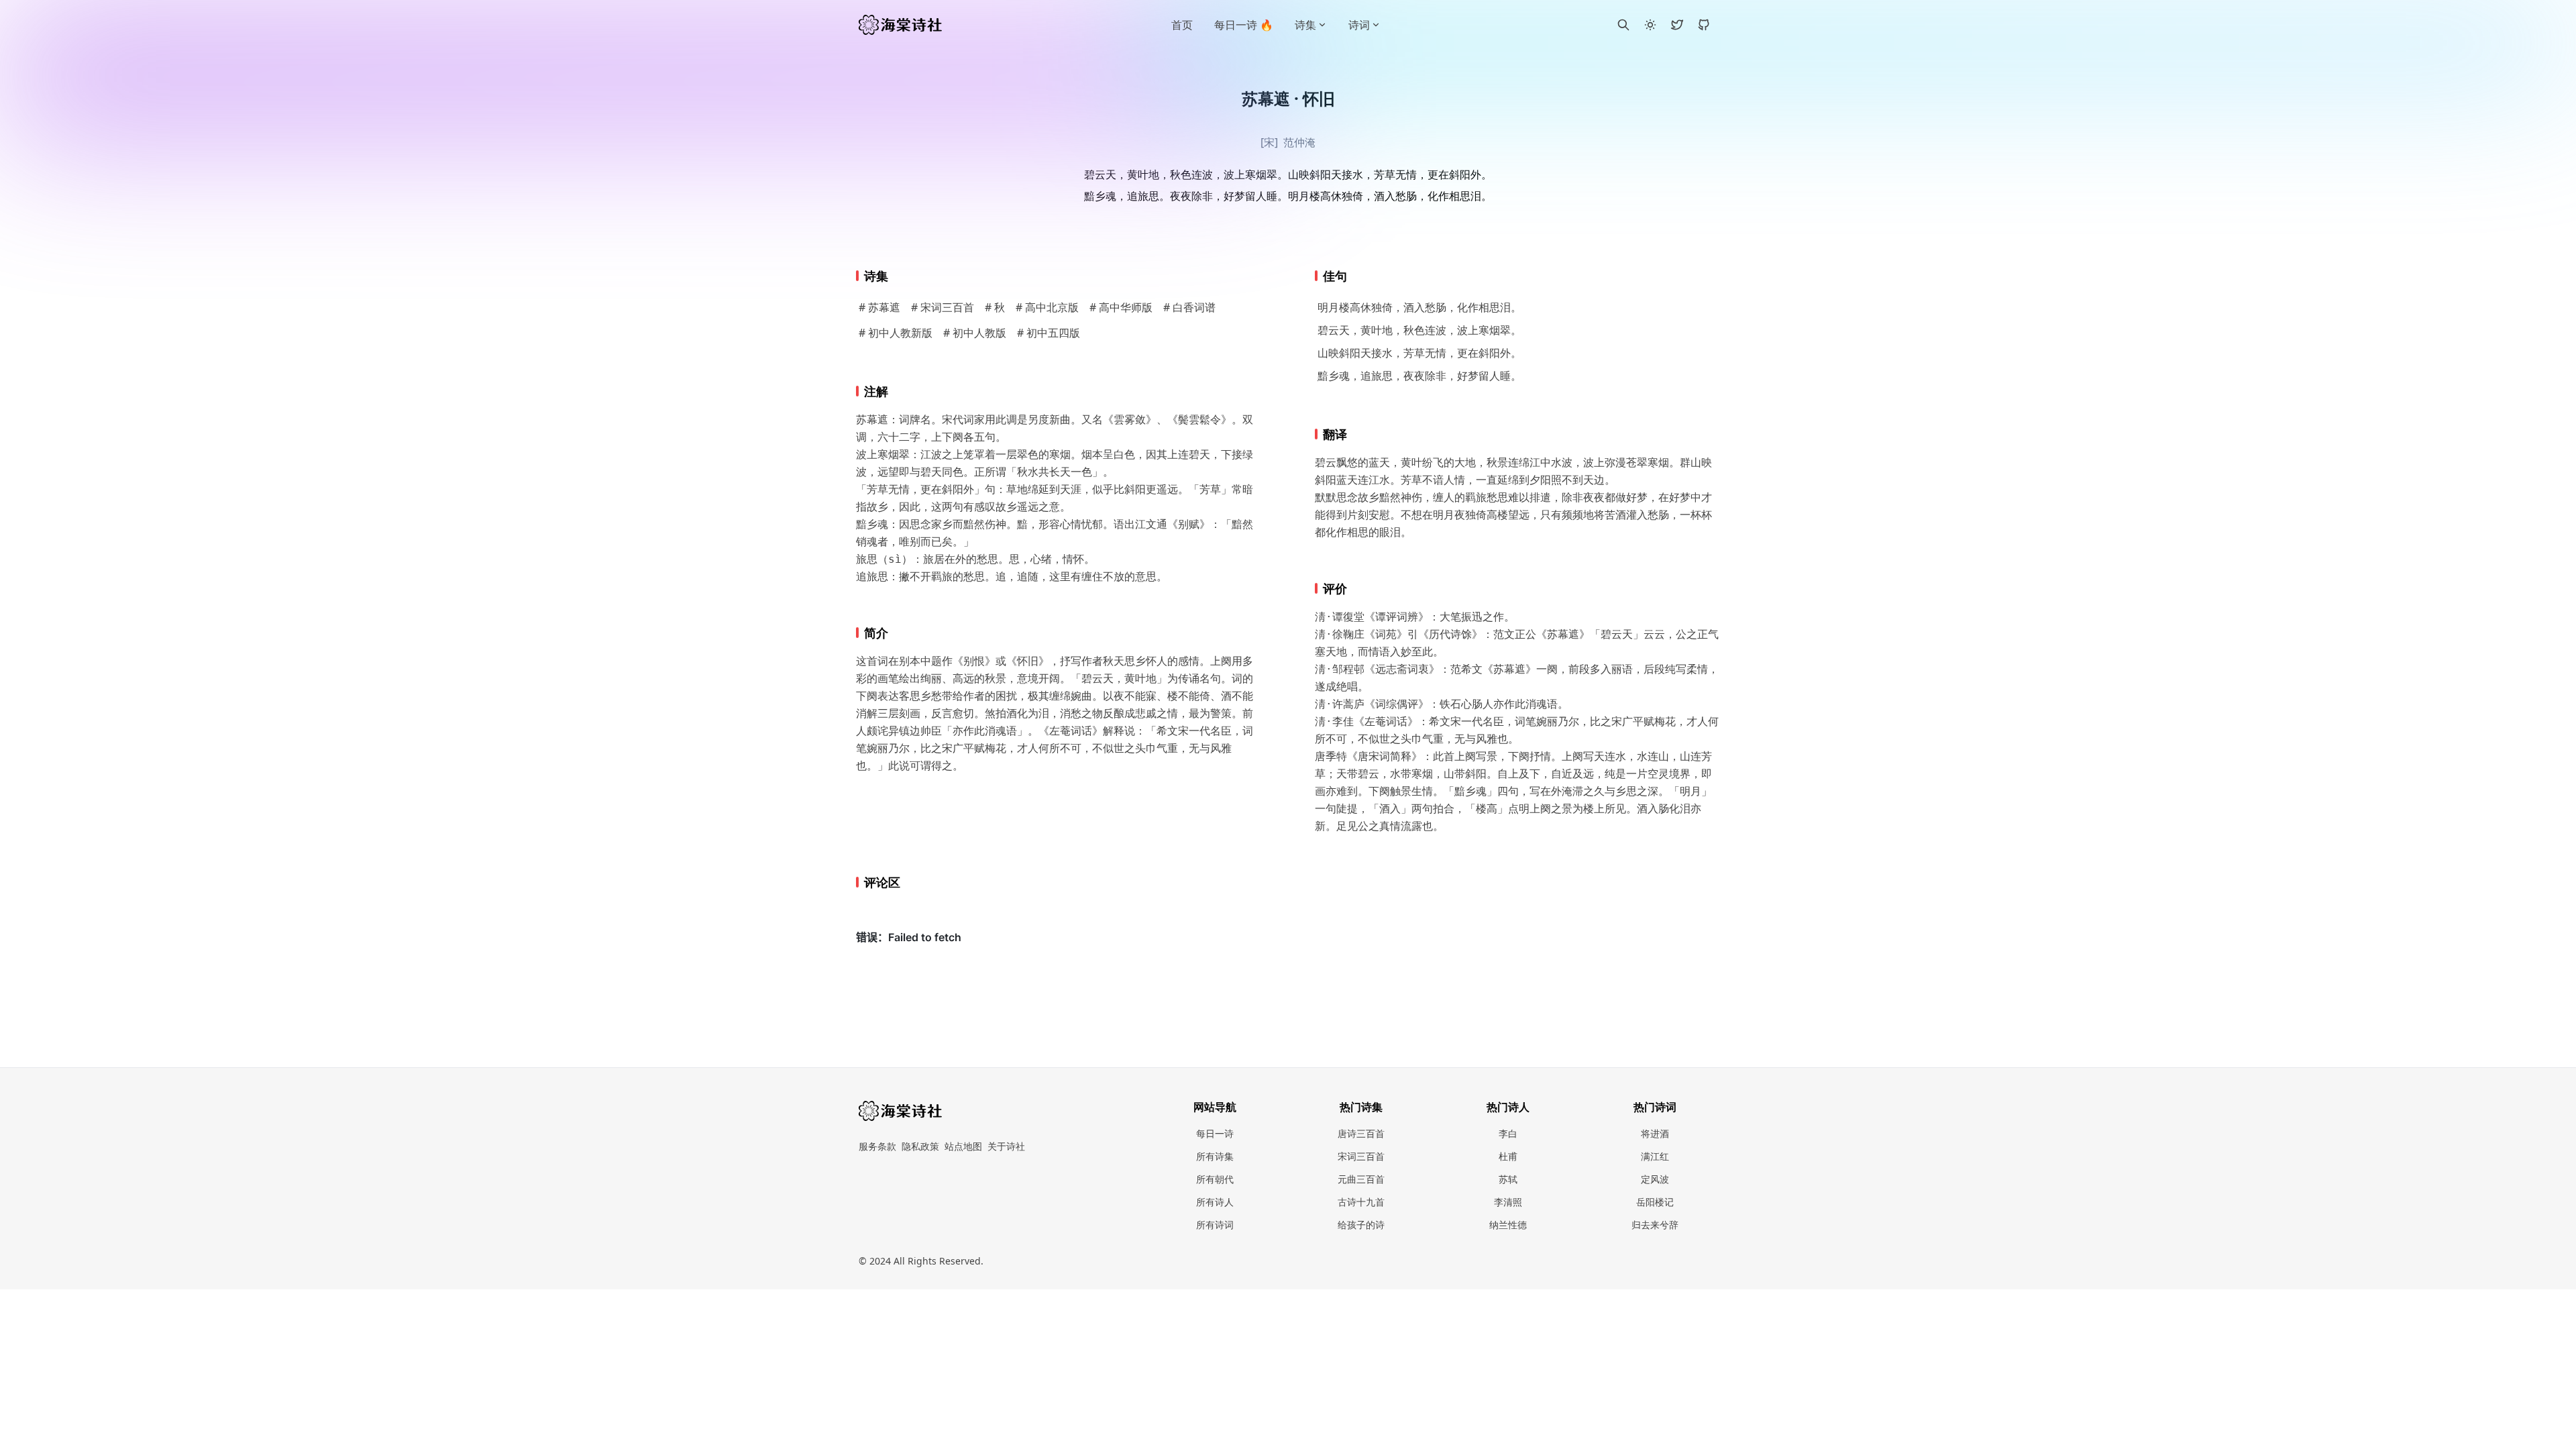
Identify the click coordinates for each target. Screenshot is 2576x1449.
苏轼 (1508, 1179)
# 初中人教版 (975, 333)
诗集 (1305, 25)
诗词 (1359, 25)
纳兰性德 (1508, 1225)
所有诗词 (1215, 1225)
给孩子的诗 (1361, 1225)
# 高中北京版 (1047, 307)
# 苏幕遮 (879, 307)
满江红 (1655, 1156)
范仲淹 (1299, 142)
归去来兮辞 (1655, 1225)
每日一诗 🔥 (1244, 25)
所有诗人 (1215, 1202)
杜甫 (1508, 1156)
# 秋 (995, 307)
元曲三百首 (1361, 1179)
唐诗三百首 (1361, 1133)
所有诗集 (1215, 1156)
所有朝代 (1215, 1179)
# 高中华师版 (1121, 307)
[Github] (1704, 25)
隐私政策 (920, 1146)
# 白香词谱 (1189, 307)
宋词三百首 (1361, 1156)
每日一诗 (1215, 1133)
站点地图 (963, 1146)
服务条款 (877, 1146)
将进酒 (1655, 1133)
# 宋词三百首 (943, 307)
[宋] (1269, 142)
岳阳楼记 (1655, 1202)
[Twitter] (1677, 25)
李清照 (1508, 1202)
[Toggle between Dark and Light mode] (1650, 25)
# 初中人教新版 (896, 333)
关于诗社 (1006, 1146)
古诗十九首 (1361, 1202)
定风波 (1655, 1179)
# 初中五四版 (1049, 333)
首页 (1182, 25)
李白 (1508, 1133)
